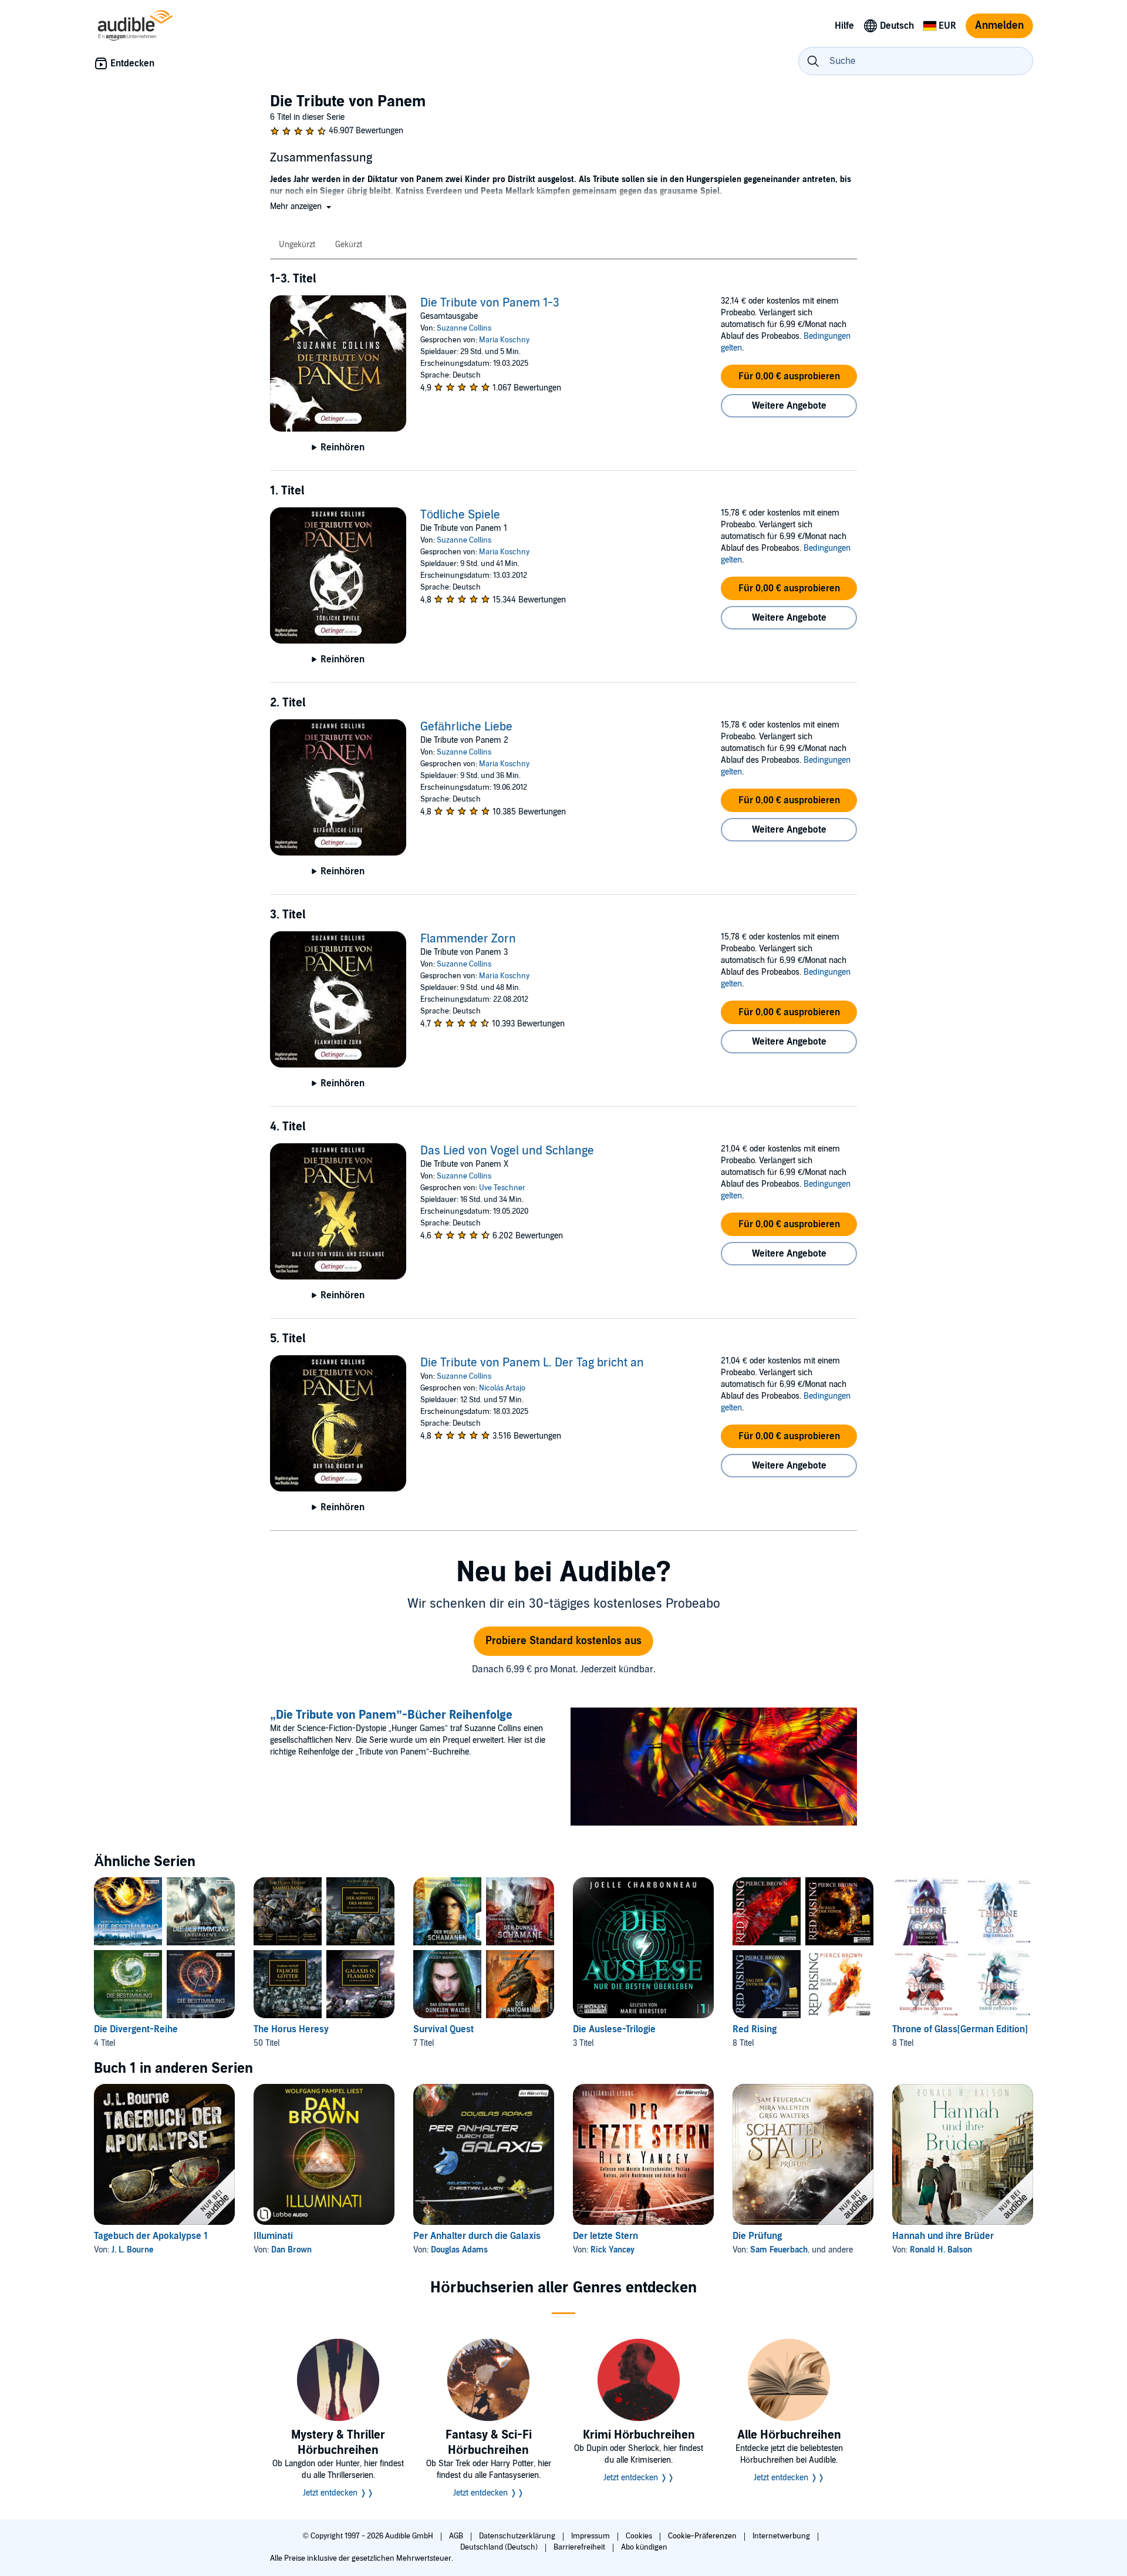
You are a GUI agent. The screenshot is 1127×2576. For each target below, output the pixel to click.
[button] (302, 206)
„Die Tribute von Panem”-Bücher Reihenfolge (391, 1715)
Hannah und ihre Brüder (943, 2236)
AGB (457, 2536)
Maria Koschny (504, 340)
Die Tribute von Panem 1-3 (490, 303)
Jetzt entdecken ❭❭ (338, 2493)
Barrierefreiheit (580, 2547)
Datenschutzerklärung (518, 2536)
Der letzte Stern (605, 2236)
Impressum (591, 2536)
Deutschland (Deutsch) (500, 2547)
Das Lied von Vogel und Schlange (507, 1151)
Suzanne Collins (464, 328)
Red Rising (755, 2029)
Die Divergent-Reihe (136, 2029)
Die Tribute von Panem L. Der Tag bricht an (532, 1363)
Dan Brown (291, 2250)
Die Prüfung (757, 2236)
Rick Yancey (613, 2250)
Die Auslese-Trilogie (614, 2029)
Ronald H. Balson (941, 2250)
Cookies (640, 2536)
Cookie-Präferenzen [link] (702, 2536)
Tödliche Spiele (460, 515)
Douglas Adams (459, 2250)
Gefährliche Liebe (466, 727)
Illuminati (273, 2236)
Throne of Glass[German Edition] (960, 2029)
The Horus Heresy (291, 2029)
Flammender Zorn (468, 939)
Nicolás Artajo (502, 1388)
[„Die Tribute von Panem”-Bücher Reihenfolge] (714, 1768)
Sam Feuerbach (779, 2250)
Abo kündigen (644, 2547)
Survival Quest (443, 2029)
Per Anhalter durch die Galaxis (477, 2236)
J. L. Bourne (132, 2250)
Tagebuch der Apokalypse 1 (151, 2236)
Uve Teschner (502, 1188)
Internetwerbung (782, 2536)
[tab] (298, 245)
